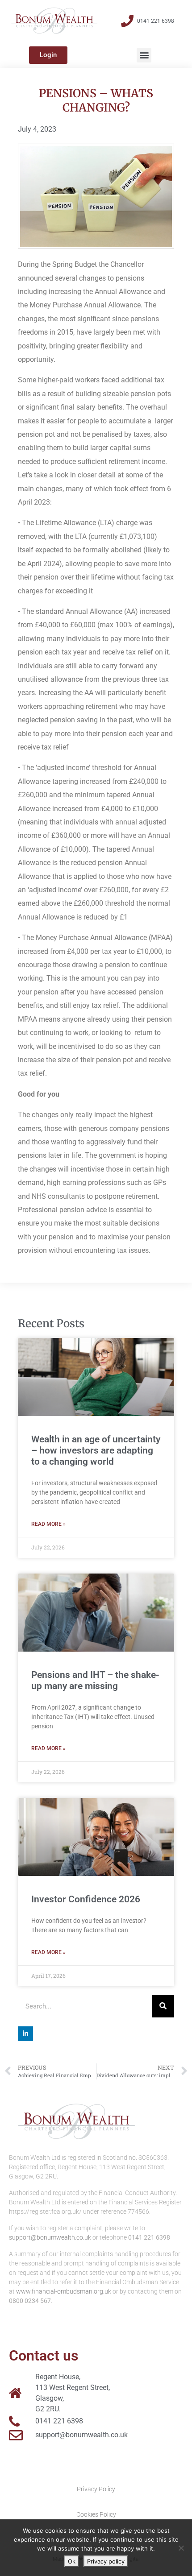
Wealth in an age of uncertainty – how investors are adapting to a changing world (96, 1450)
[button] (144, 55)
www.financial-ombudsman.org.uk (64, 2291)
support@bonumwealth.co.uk (50, 2237)
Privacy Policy (96, 2489)
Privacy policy (106, 2561)
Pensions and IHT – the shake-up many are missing (95, 1680)
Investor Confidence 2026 (86, 1899)
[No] (181, 2548)
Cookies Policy (96, 2514)
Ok (72, 2561)
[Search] (163, 2006)
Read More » (48, 1524)
